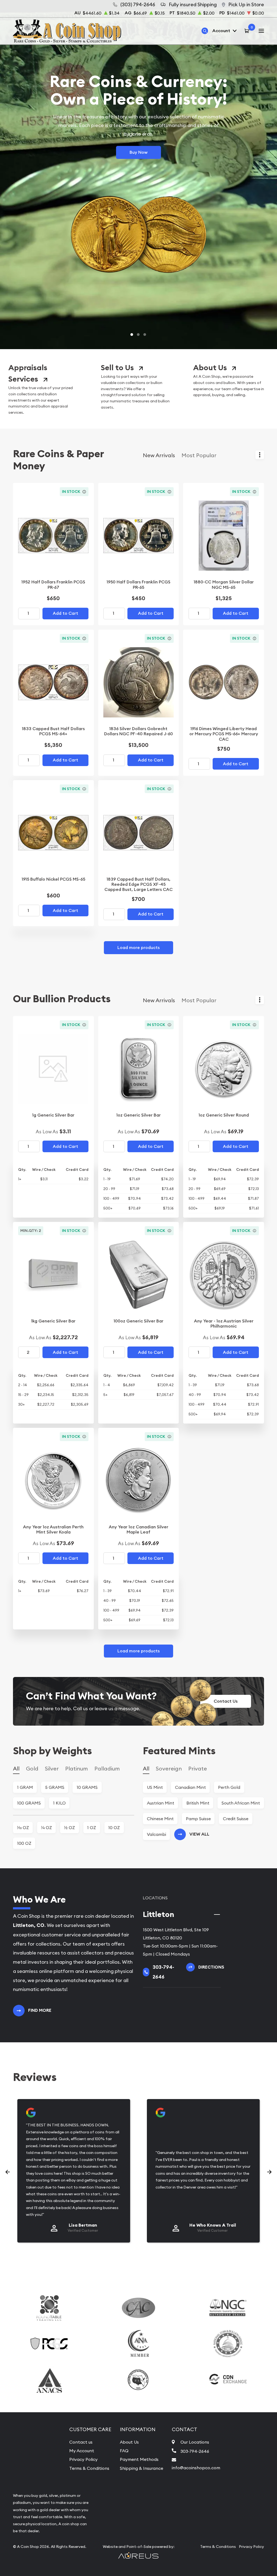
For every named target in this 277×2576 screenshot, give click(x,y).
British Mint (198, 1803)
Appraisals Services (28, 373)
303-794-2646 (195, 2451)
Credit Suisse (236, 1819)
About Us (210, 368)
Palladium (107, 1768)
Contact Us (226, 1701)
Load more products (138, 948)
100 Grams (29, 1803)
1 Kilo (59, 1803)
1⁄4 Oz (47, 1827)
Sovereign (169, 1768)
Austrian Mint (161, 1803)
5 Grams (55, 1787)
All (16, 1768)
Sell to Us (117, 368)
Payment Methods (139, 2459)
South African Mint (241, 1803)
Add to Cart (65, 613)
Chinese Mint (160, 1819)
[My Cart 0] (248, 31)
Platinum (77, 1768)
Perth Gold (229, 1787)
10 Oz (114, 1827)
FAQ (124, 2451)
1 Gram (25, 1787)
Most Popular (199, 455)
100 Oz (24, 1843)
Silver (52, 1768)
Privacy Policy (83, 2459)
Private (198, 1768)
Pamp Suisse (198, 1819)
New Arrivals (159, 455)
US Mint (155, 1787)
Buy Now (138, 152)
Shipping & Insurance (141, 2468)
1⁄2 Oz (70, 1827)
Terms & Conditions (89, 2468)
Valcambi (156, 1834)
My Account (82, 2451)
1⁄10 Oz (23, 1827)
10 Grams (87, 1787)
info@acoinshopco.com (196, 2468)
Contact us (81, 2442)
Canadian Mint (190, 1787)
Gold (32, 1768)
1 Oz (92, 1827)
